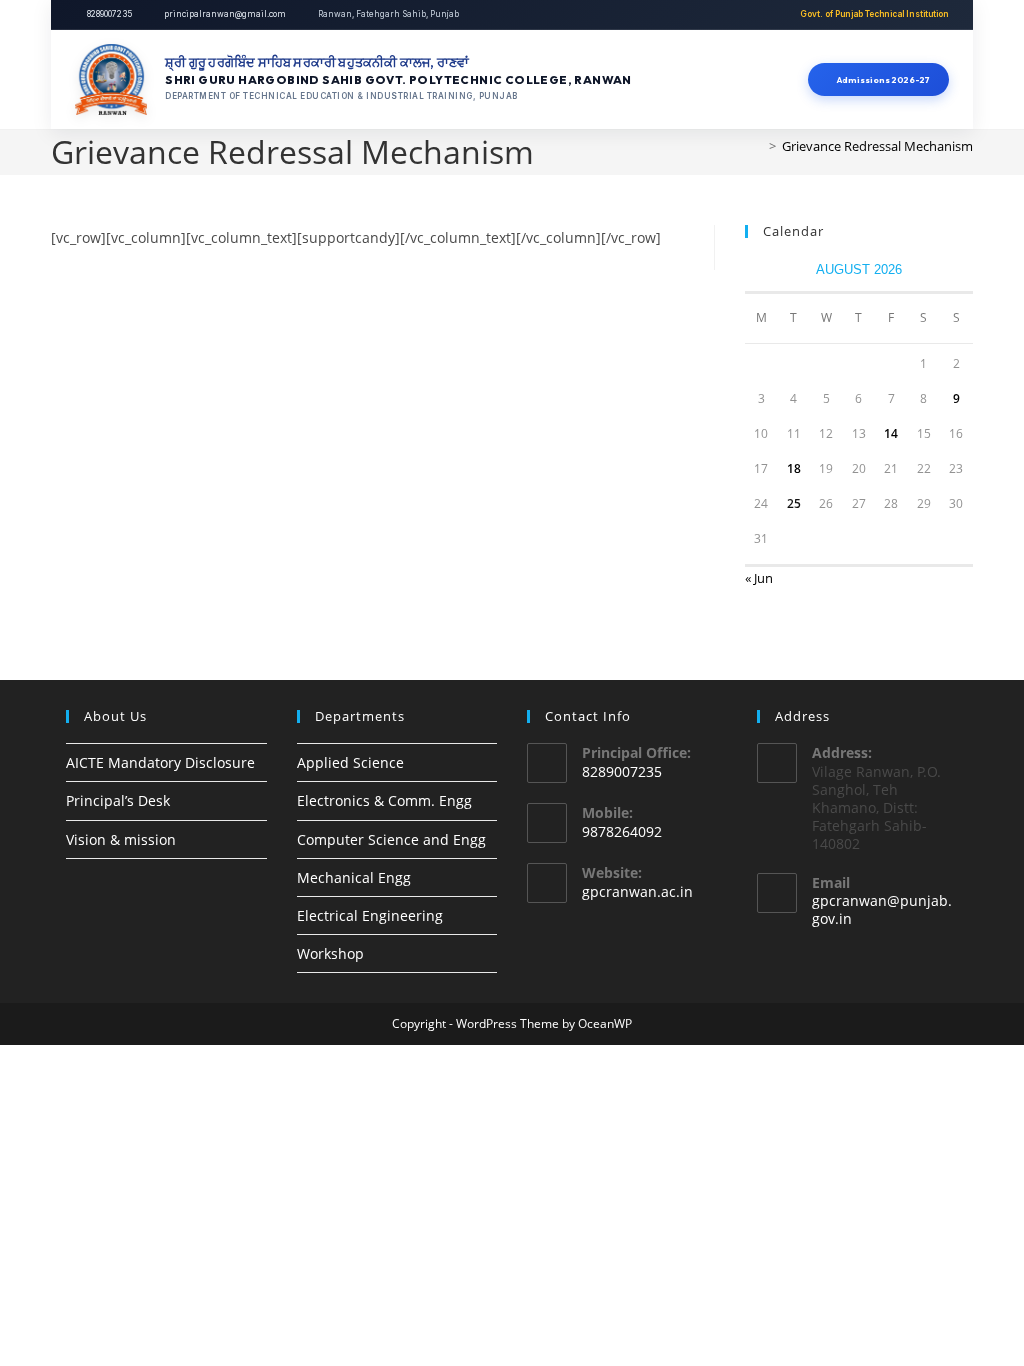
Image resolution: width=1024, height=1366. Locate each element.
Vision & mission (121, 839)
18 (794, 468)
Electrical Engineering (370, 915)
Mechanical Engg (354, 877)
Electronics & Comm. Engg (384, 800)
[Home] (758, 146)
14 (891, 433)
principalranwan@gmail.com (225, 14)
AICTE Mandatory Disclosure (160, 762)
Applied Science (350, 762)
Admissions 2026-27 (882, 79)
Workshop (330, 953)
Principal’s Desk (118, 800)
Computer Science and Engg (391, 839)
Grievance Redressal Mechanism (877, 146)
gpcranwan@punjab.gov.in (882, 909)
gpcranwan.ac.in (637, 891)
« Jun (759, 578)
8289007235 (109, 14)
